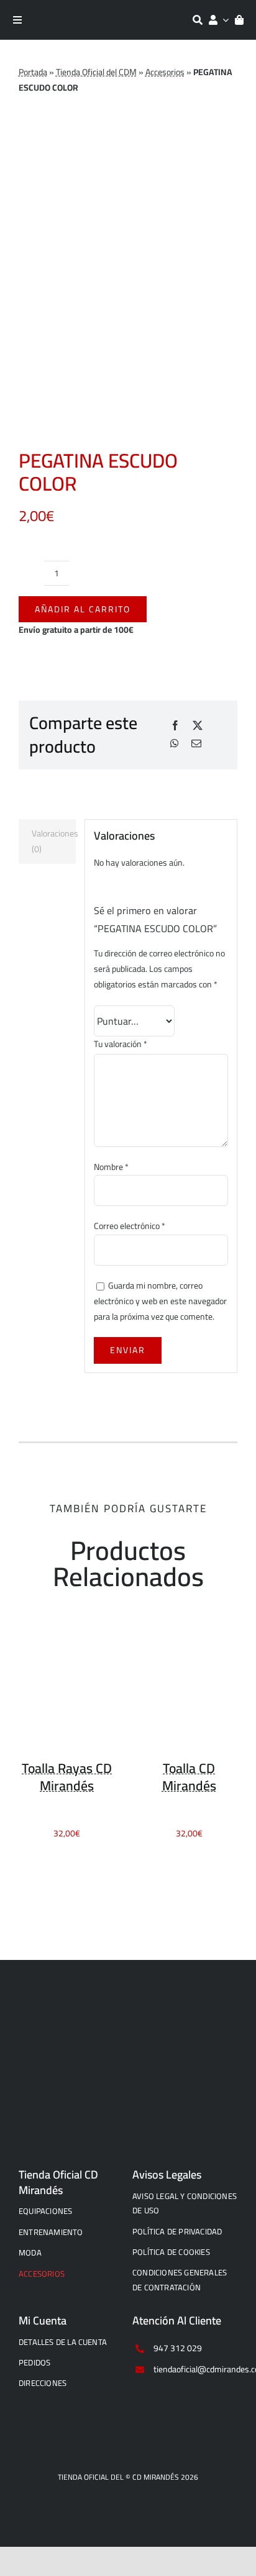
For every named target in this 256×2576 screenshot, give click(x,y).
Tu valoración (121, 1044)
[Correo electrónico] (196, 744)
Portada (33, 72)
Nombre (111, 1167)
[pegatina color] (128, 294)
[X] (198, 726)
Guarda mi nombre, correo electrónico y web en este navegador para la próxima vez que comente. (160, 1301)
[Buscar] (198, 20)
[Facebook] (175, 726)
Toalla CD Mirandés (189, 1777)
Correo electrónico (130, 1226)
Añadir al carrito (83, 609)
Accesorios (165, 72)
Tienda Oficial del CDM (96, 72)
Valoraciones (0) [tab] (54, 841)
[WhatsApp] (175, 744)
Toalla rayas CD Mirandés (67, 1777)
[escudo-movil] (128, 2020)
